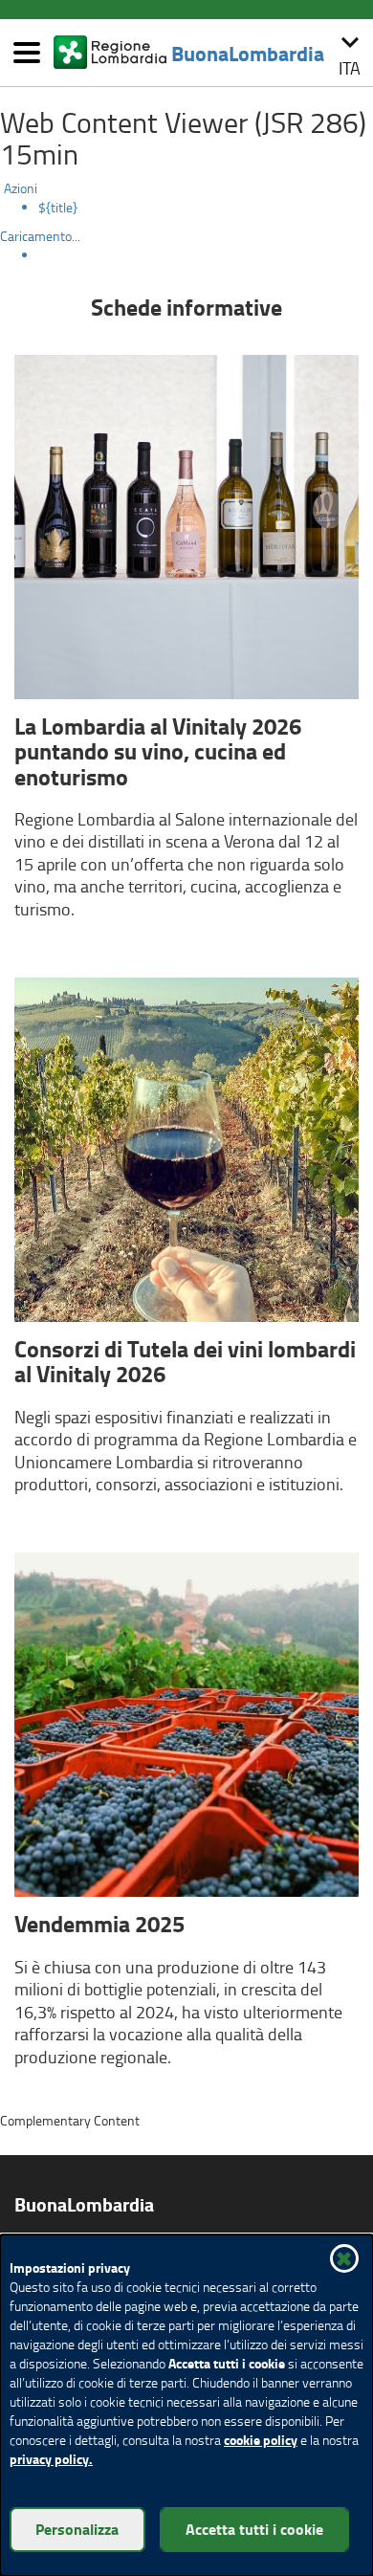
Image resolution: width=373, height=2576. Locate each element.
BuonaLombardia (248, 53)
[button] (350, 53)
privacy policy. (51, 2459)
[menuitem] (206, 208)
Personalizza (77, 2529)
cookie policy (261, 2440)
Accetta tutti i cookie (254, 2529)
